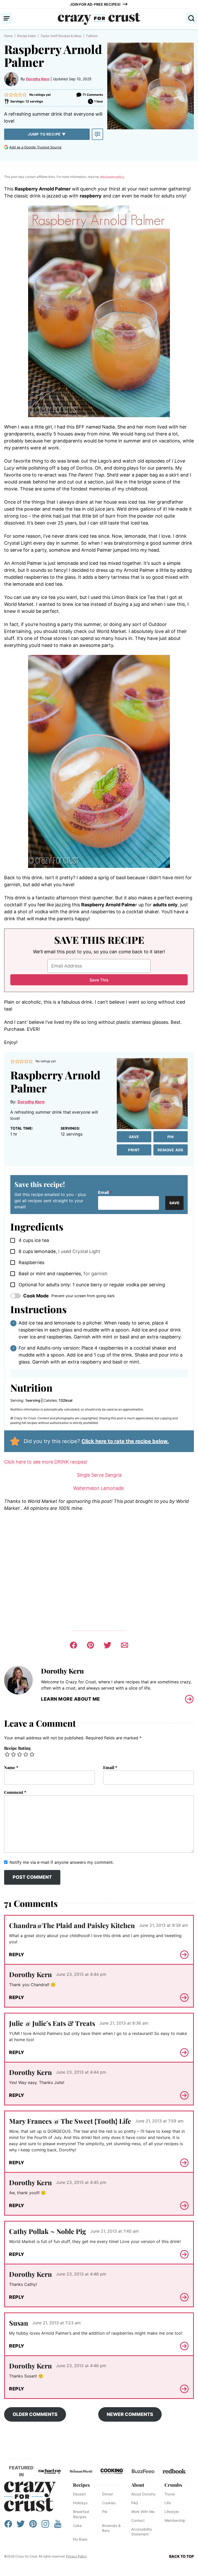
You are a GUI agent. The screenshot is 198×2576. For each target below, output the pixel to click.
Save (134, 1137)
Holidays (80, 2503)
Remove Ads (170, 1150)
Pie (105, 2512)
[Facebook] (8, 2526)
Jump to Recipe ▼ (47, 134)
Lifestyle (172, 2512)
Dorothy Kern (38, 79)
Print (134, 1150)
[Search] (191, 18)
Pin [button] (171, 1137)
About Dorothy (143, 2494)
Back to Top (181, 2556)
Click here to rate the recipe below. (125, 1441)
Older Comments (35, 2414)
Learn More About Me (71, 1699)
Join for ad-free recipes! (95, 4)
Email (105, 1192)
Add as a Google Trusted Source (35, 147)
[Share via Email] (125, 1645)
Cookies (109, 2503)
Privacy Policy (76, 2556)
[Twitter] (21, 2526)
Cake (77, 2526)
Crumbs (173, 2485)
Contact (138, 2520)
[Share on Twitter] (108, 1645)
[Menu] (7, 18)
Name (11, 1767)
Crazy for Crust (30, 2496)
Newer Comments (130, 2414)
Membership (175, 2520)
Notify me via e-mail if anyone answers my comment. (62, 1862)
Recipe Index (27, 36)
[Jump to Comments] (97, 134)
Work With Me (143, 2512)
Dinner (108, 2494)
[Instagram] (45, 2526)
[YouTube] (58, 2526)
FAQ (135, 2503)
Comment (15, 1792)
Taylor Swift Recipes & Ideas (61, 36)
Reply (17, 1955)
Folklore (92, 36)
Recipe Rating (17, 1748)
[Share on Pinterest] (90, 1645)
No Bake (80, 2539)
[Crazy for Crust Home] (99, 19)
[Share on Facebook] (73, 1645)
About (138, 2485)
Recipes (81, 2485)
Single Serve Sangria (99, 1475)
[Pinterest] (33, 2526)
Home (8, 36)
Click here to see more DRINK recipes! (46, 1462)
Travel (170, 2494)
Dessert (79, 2494)
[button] (6, 95)
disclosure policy (112, 177)
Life (168, 2503)
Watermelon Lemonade (99, 1488)
